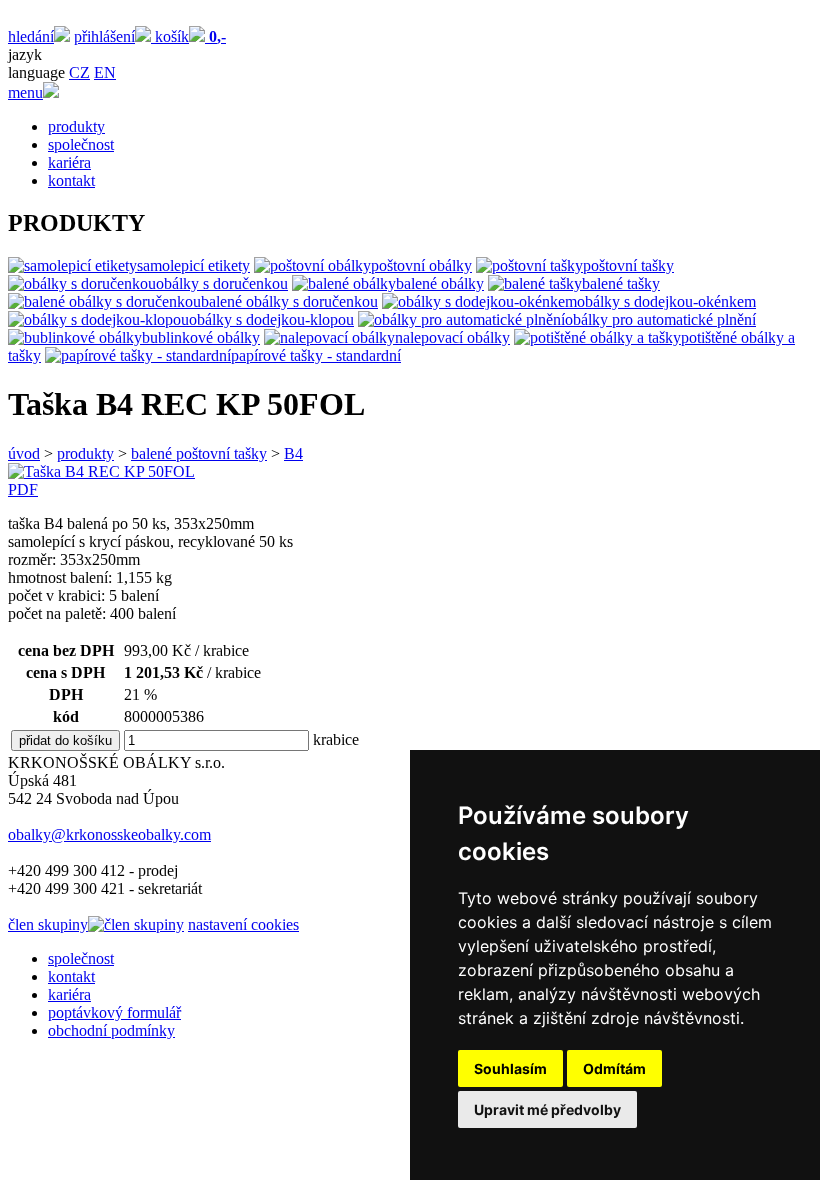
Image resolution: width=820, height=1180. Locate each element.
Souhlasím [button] (510, 1068)
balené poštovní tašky (199, 453)
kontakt (71, 180)
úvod (24, 453)
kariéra (69, 162)
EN (105, 72)
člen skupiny (48, 924)
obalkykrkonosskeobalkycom (109, 834)
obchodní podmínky (111, 1030)
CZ (79, 72)
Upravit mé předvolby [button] (547, 1109)
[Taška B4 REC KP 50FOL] (101, 471)
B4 (293, 453)
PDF (23, 489)
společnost (81, 144)
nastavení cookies (243, 924)
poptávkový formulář (114, 1012)
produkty (76, 126)
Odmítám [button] (614, 1068)
